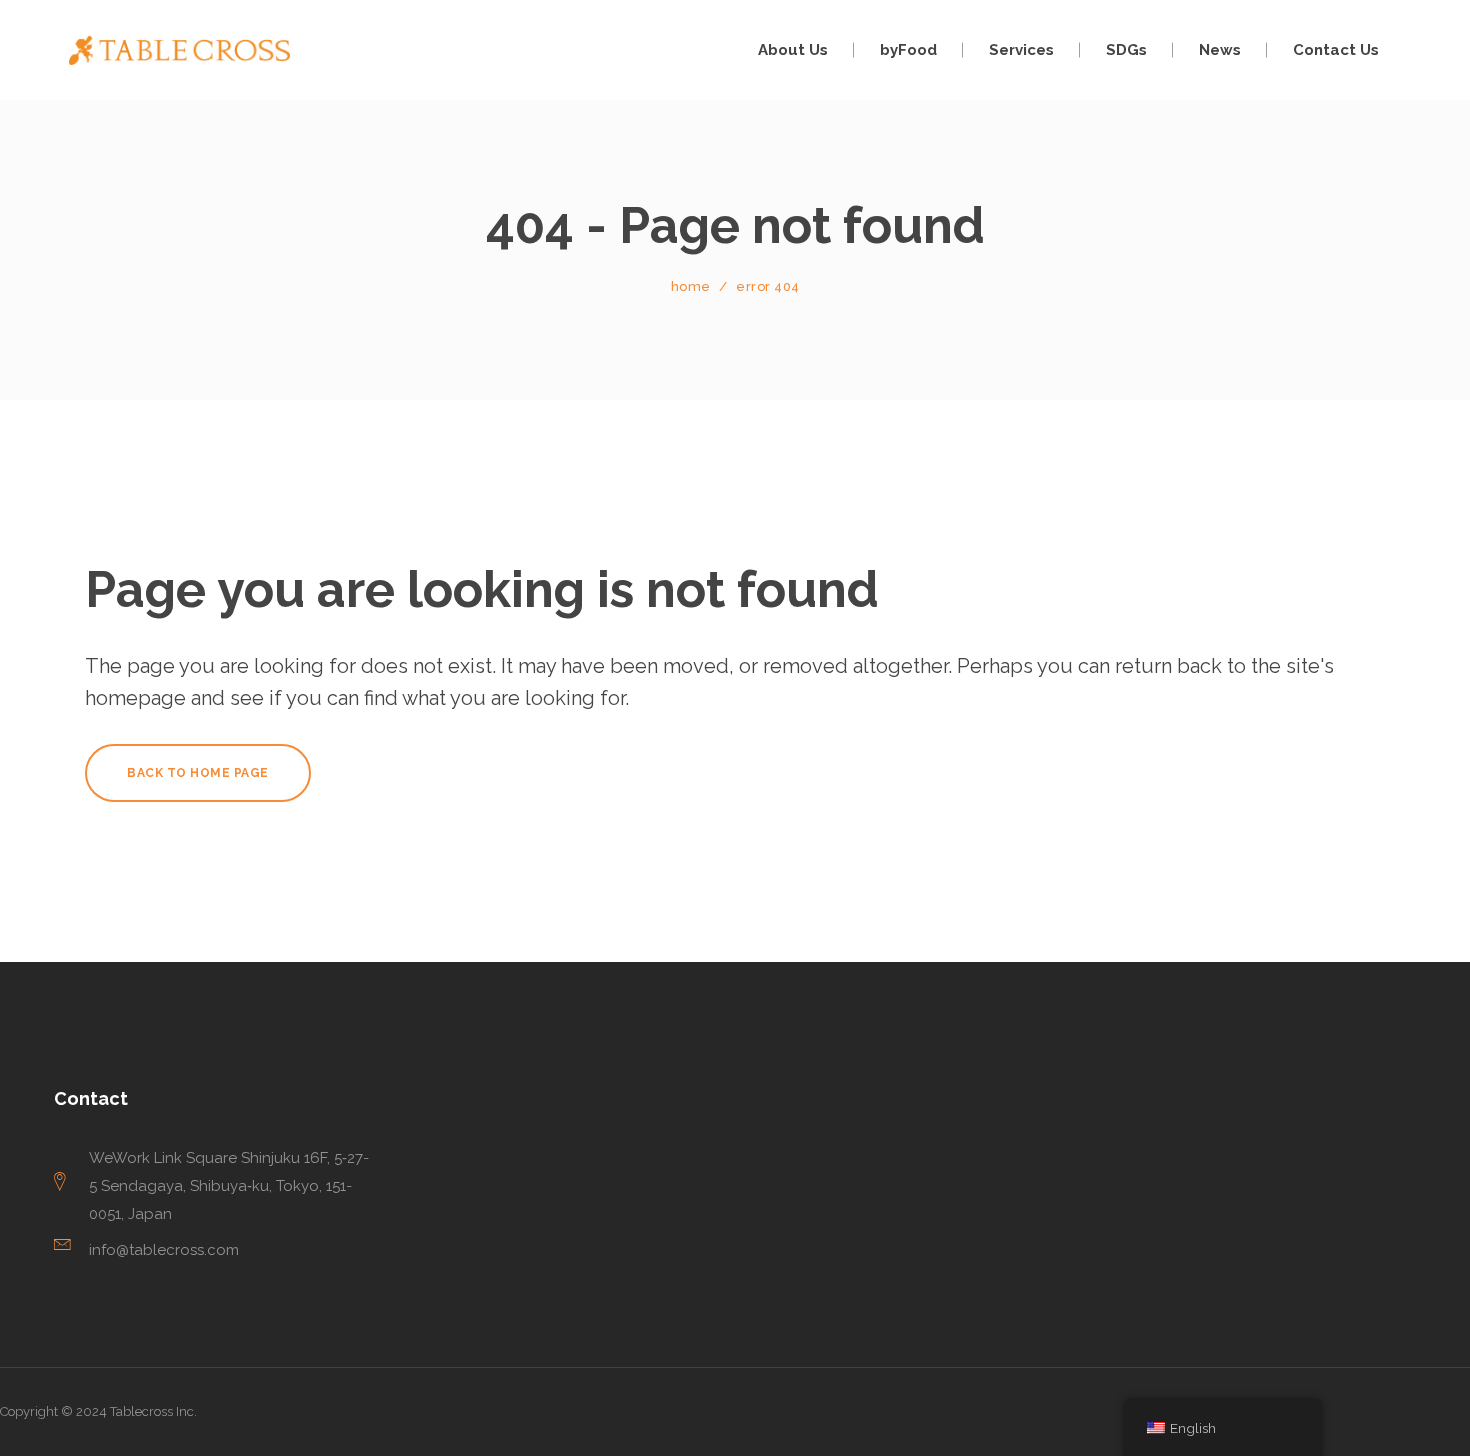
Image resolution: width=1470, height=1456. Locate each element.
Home (691, 286)
